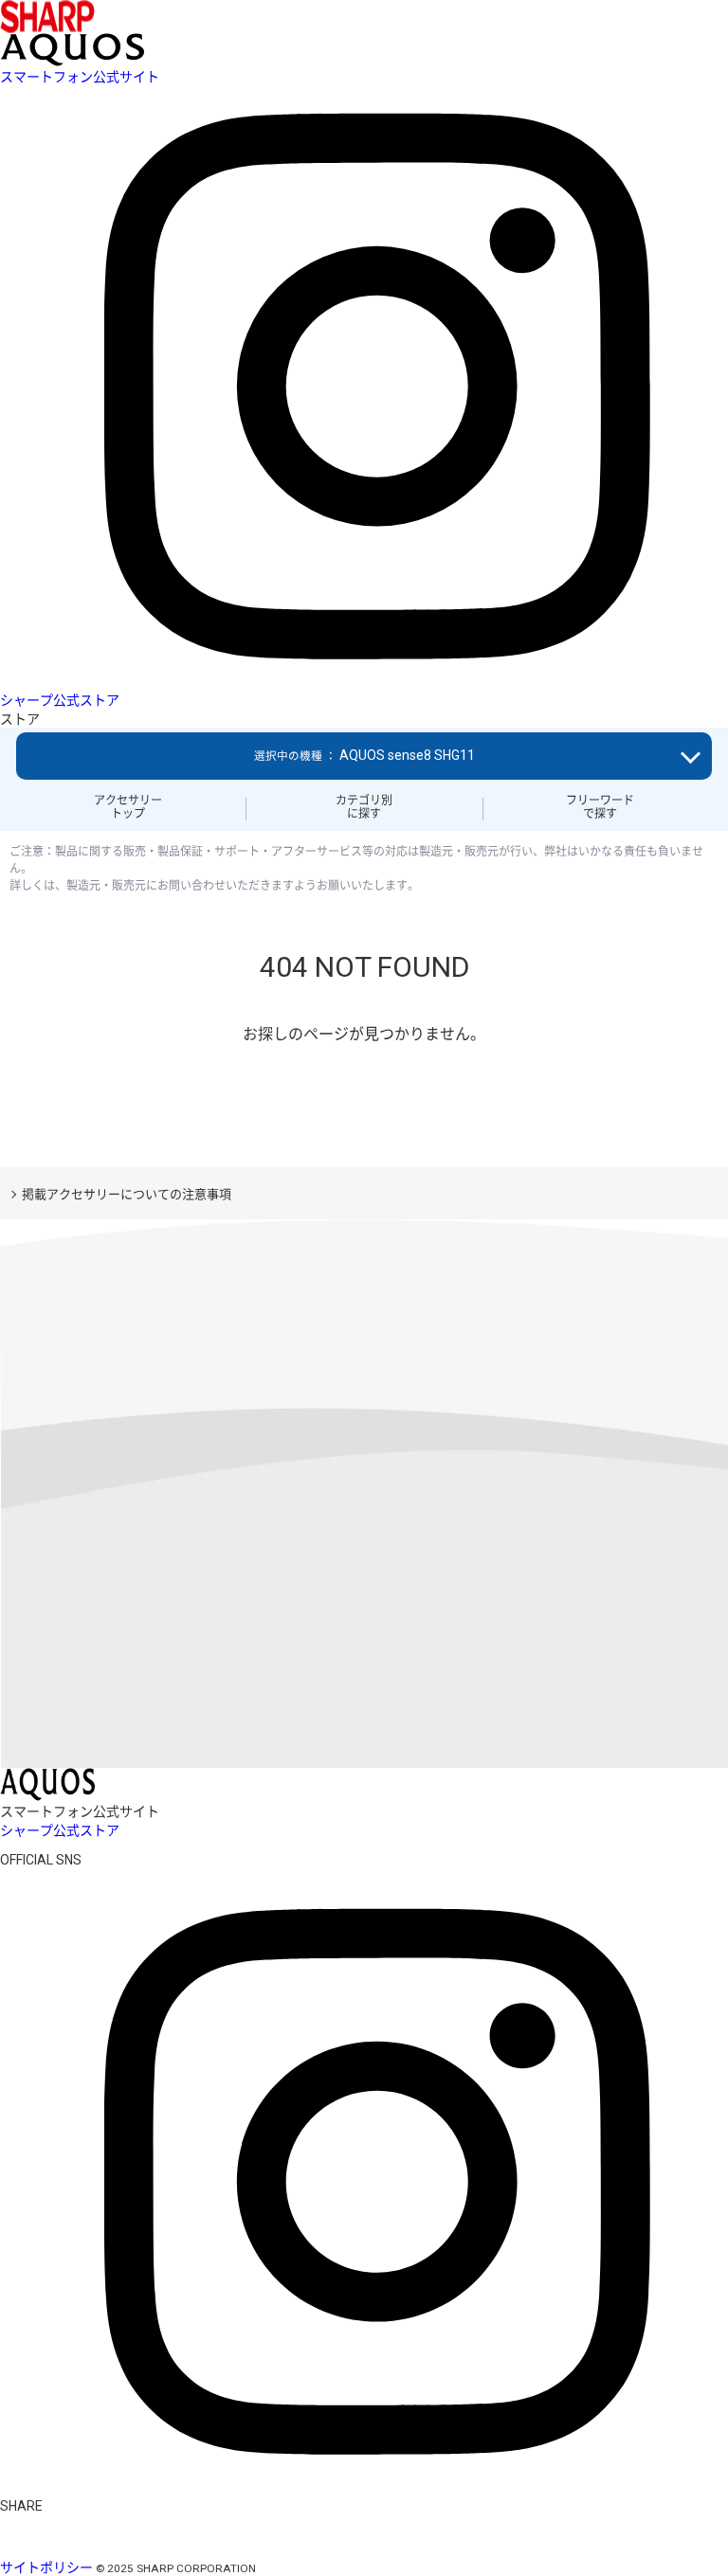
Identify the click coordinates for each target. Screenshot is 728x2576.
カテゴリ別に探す (364, 807)
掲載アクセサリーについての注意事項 (127, 1194)
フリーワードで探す (600, 807)
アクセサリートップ (128, 807)
